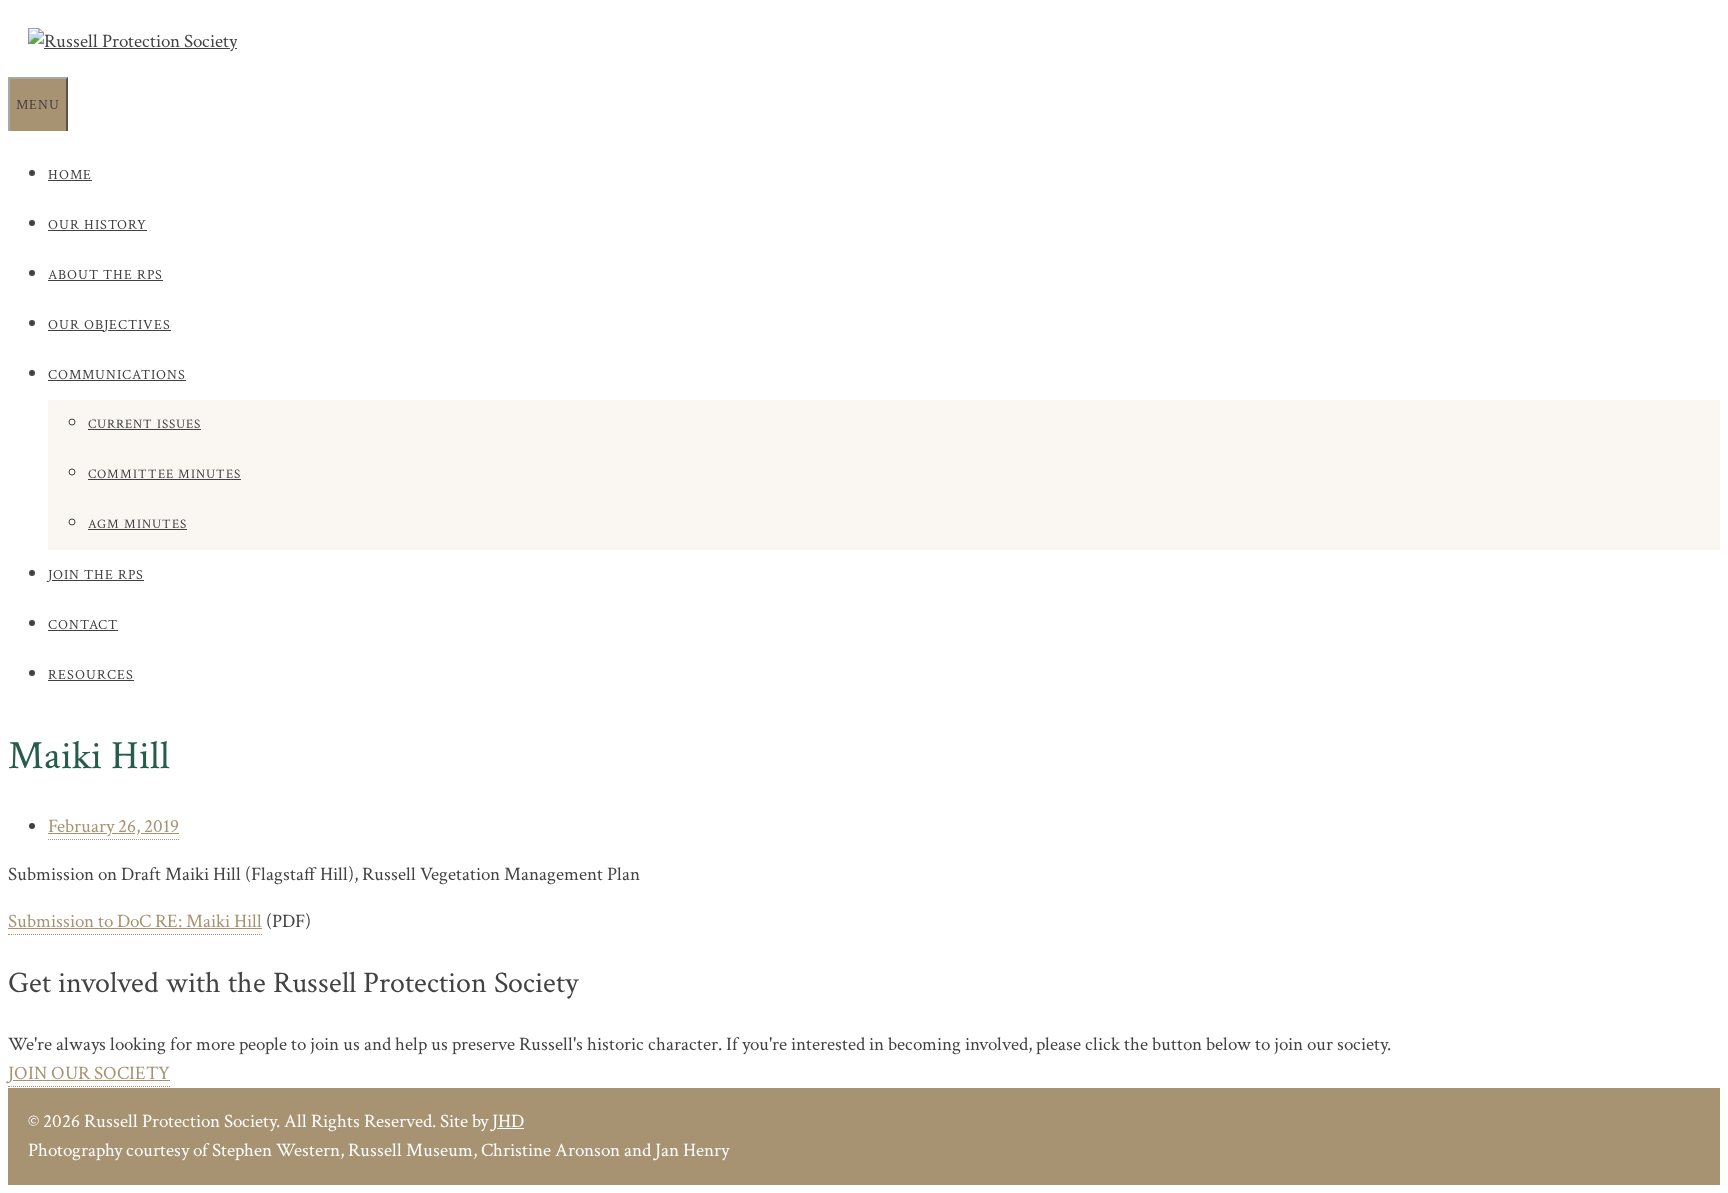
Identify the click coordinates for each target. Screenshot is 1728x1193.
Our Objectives (109, 325)
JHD (508, 1121)
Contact (83, 625)
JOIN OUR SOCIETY (89, 1073)
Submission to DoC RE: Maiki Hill (135, 921)
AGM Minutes (137, 524)
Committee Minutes (164, 474)
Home (70, 175)
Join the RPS (96, 575)
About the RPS (105, 275)
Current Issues (144, 424)
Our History (97, 225)
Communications (117, 375)
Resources (91, 675)
